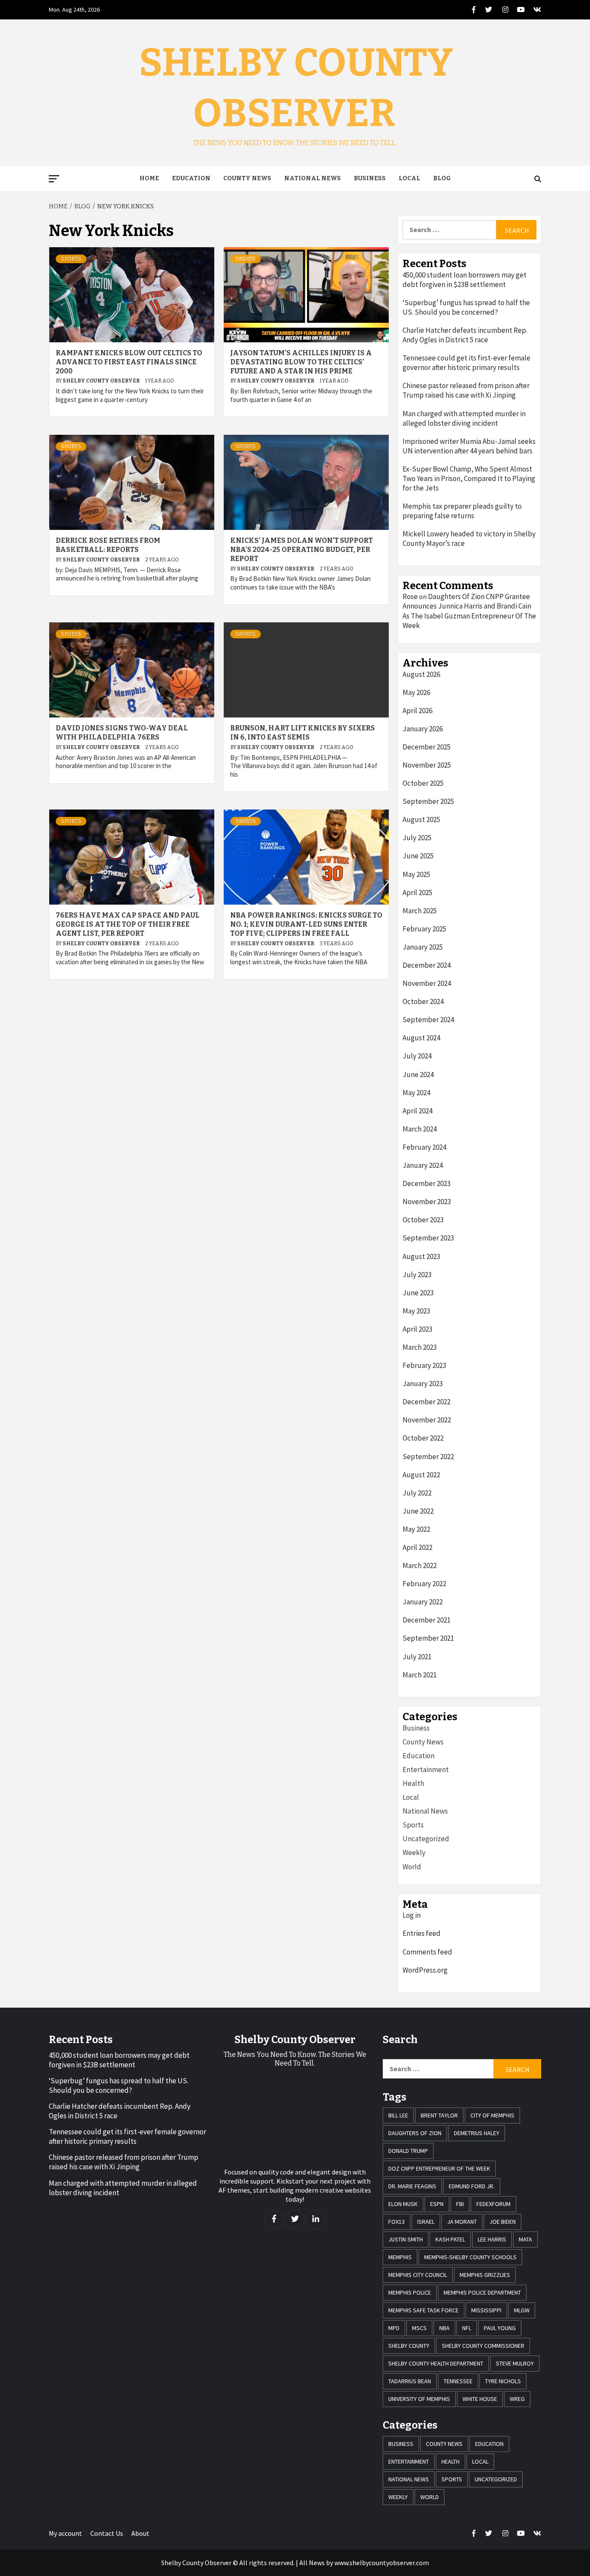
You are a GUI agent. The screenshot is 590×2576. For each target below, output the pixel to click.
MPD (394, 2328)
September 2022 (428, 1457)
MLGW (522, 2310)
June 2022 (418, 1511)
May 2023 (416, 1311)
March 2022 (420, 1565)
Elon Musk (403, 2204)
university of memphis (419, 2399)
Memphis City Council (418, 2275)
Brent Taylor (439, 2115)
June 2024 (418, 1074)
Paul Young (500, 2328)
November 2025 (427, 765)
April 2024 (417, 1111)
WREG (517, 2399)
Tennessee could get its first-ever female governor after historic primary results (466, 363)
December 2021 (427, 1620)
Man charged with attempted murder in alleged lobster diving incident (464, 418)
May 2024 (416, 1093)
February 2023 (424, 1365)
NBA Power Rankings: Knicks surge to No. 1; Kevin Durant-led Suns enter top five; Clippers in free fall (306, 924)
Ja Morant (462, 2222)
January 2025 (423, 947)
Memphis (400, 2257)
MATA (525, 2239)
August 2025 (421, 819)
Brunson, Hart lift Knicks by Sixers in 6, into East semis (303, 733)
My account (65, 2533)
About (140, 2533)
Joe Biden (503, 2222)
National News (312, 178)
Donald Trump (408, 2151)
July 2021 (417, 1657)
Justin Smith (406, 2239)
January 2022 (423, 1602)
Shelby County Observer (102, 381)
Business (370, 178)
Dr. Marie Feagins (412, 2186)
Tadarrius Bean (410, 2381)
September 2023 (428, 1238)
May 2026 (416, 692)
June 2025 (418, 856)
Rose (410, 596)
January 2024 (423, 1165)
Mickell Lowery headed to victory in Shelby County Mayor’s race (469, 539)
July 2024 (417, 1056)
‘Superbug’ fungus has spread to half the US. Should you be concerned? (466, 307)
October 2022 (423, 1438)
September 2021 (428, 1638)
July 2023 (417, 1275)
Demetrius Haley (477, 2133)
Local (409, 178)
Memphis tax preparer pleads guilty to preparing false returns (462, 511)
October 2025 (423, 783)
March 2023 (420, 1347)
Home (149, 178)
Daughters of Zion (415, 2133)
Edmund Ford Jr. (472, 2186)
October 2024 (423, 1001)
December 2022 (427, 1402)
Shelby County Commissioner (483, 2346)
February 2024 (424, 1147)
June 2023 (418, 1293)
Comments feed (427, 1952)
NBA (444, 2328)
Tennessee (458, 2381)
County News (247, 178)
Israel (426, 2222)
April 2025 (417, 893)
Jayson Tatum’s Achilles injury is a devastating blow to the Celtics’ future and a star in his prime (301, 362)
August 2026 (421, 674)
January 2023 (423, 1384)
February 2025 (424, 929)
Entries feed (422, 1933)
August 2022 (421, 1475)
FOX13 (397, 2222)
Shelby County (409, 2346)
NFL (467, 2328)
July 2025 (417, 838)
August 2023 (421, 1256)
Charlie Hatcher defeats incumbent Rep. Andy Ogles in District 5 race (465, 335)
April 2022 (417, 1547)
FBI (460, 2204)
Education (191, 178)
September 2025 (428, 801)
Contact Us (107, 2533)
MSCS (419, 2328)
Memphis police (410, 2292)
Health (413, 1783)
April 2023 (417, 1329)
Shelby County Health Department (436, 2363)
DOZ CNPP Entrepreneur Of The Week (439, 2168)
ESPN (437, 2204)
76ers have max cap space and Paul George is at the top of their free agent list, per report (128, 924)
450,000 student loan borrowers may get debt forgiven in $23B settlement (465, 280)
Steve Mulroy (515, 2363)
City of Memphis (492, 2115)
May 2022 (416, 1529)
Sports (71, 259)
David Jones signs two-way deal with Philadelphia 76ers (122, 733)
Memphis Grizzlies (485, 2275)
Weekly (414, 1852)
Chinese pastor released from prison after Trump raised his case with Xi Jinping (466, 390)
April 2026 (417, 711)
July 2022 (417, 1493)
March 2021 (420, 1675)
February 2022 (424, 1584)
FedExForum (493, 2204)
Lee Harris (492, 2239)
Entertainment (426, 1769)
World (412, 1867)
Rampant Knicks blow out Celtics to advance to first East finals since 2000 (129, 362)
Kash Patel (450, 2239)
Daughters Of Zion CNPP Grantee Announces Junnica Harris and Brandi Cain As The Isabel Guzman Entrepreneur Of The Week (469, 611)
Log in (412, 1915)
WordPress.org (425, 1970)
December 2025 (427, 747)
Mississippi (486, 2310)
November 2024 (427, 983)
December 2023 (427, 1183)
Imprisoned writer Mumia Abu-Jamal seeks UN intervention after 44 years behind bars (469, 446)
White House (480, 2399)
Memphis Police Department (482, 2292)
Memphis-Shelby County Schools (470, 2257)
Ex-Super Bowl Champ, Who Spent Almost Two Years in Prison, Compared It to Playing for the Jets (469, 478)
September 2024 (428, 1020)
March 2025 (420, 911)
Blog (442, 178)
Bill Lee (398, 2115)
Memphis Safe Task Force (423, 2310)
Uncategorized (426, 1839)
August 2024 (421, 1038)
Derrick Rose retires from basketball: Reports (108, 545)
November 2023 (427, 1202)
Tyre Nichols (503, 2381)
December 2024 (427, 965)
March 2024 (420, 1129)
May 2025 (416, 874)
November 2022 (427, 1420)
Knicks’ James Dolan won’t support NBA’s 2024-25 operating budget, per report (301, 550)
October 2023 (423, 1220)
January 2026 (423, 729)
